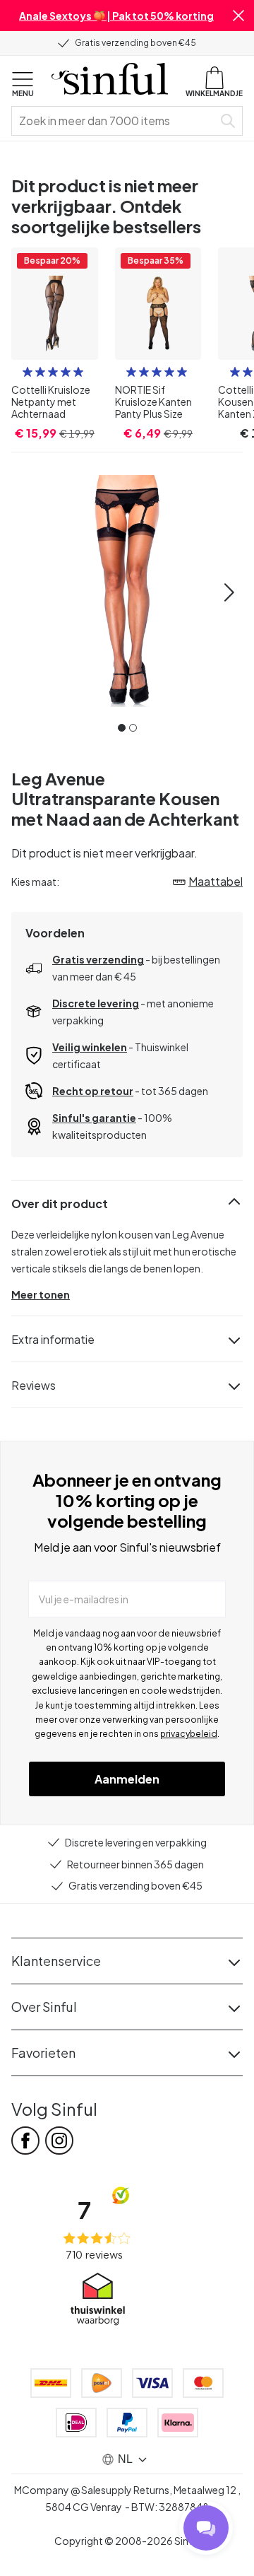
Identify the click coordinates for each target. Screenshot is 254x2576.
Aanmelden (127, 1779)
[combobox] (115, 121)
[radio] (28, 372)
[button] (238, 16)
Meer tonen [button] (41, 1294)
